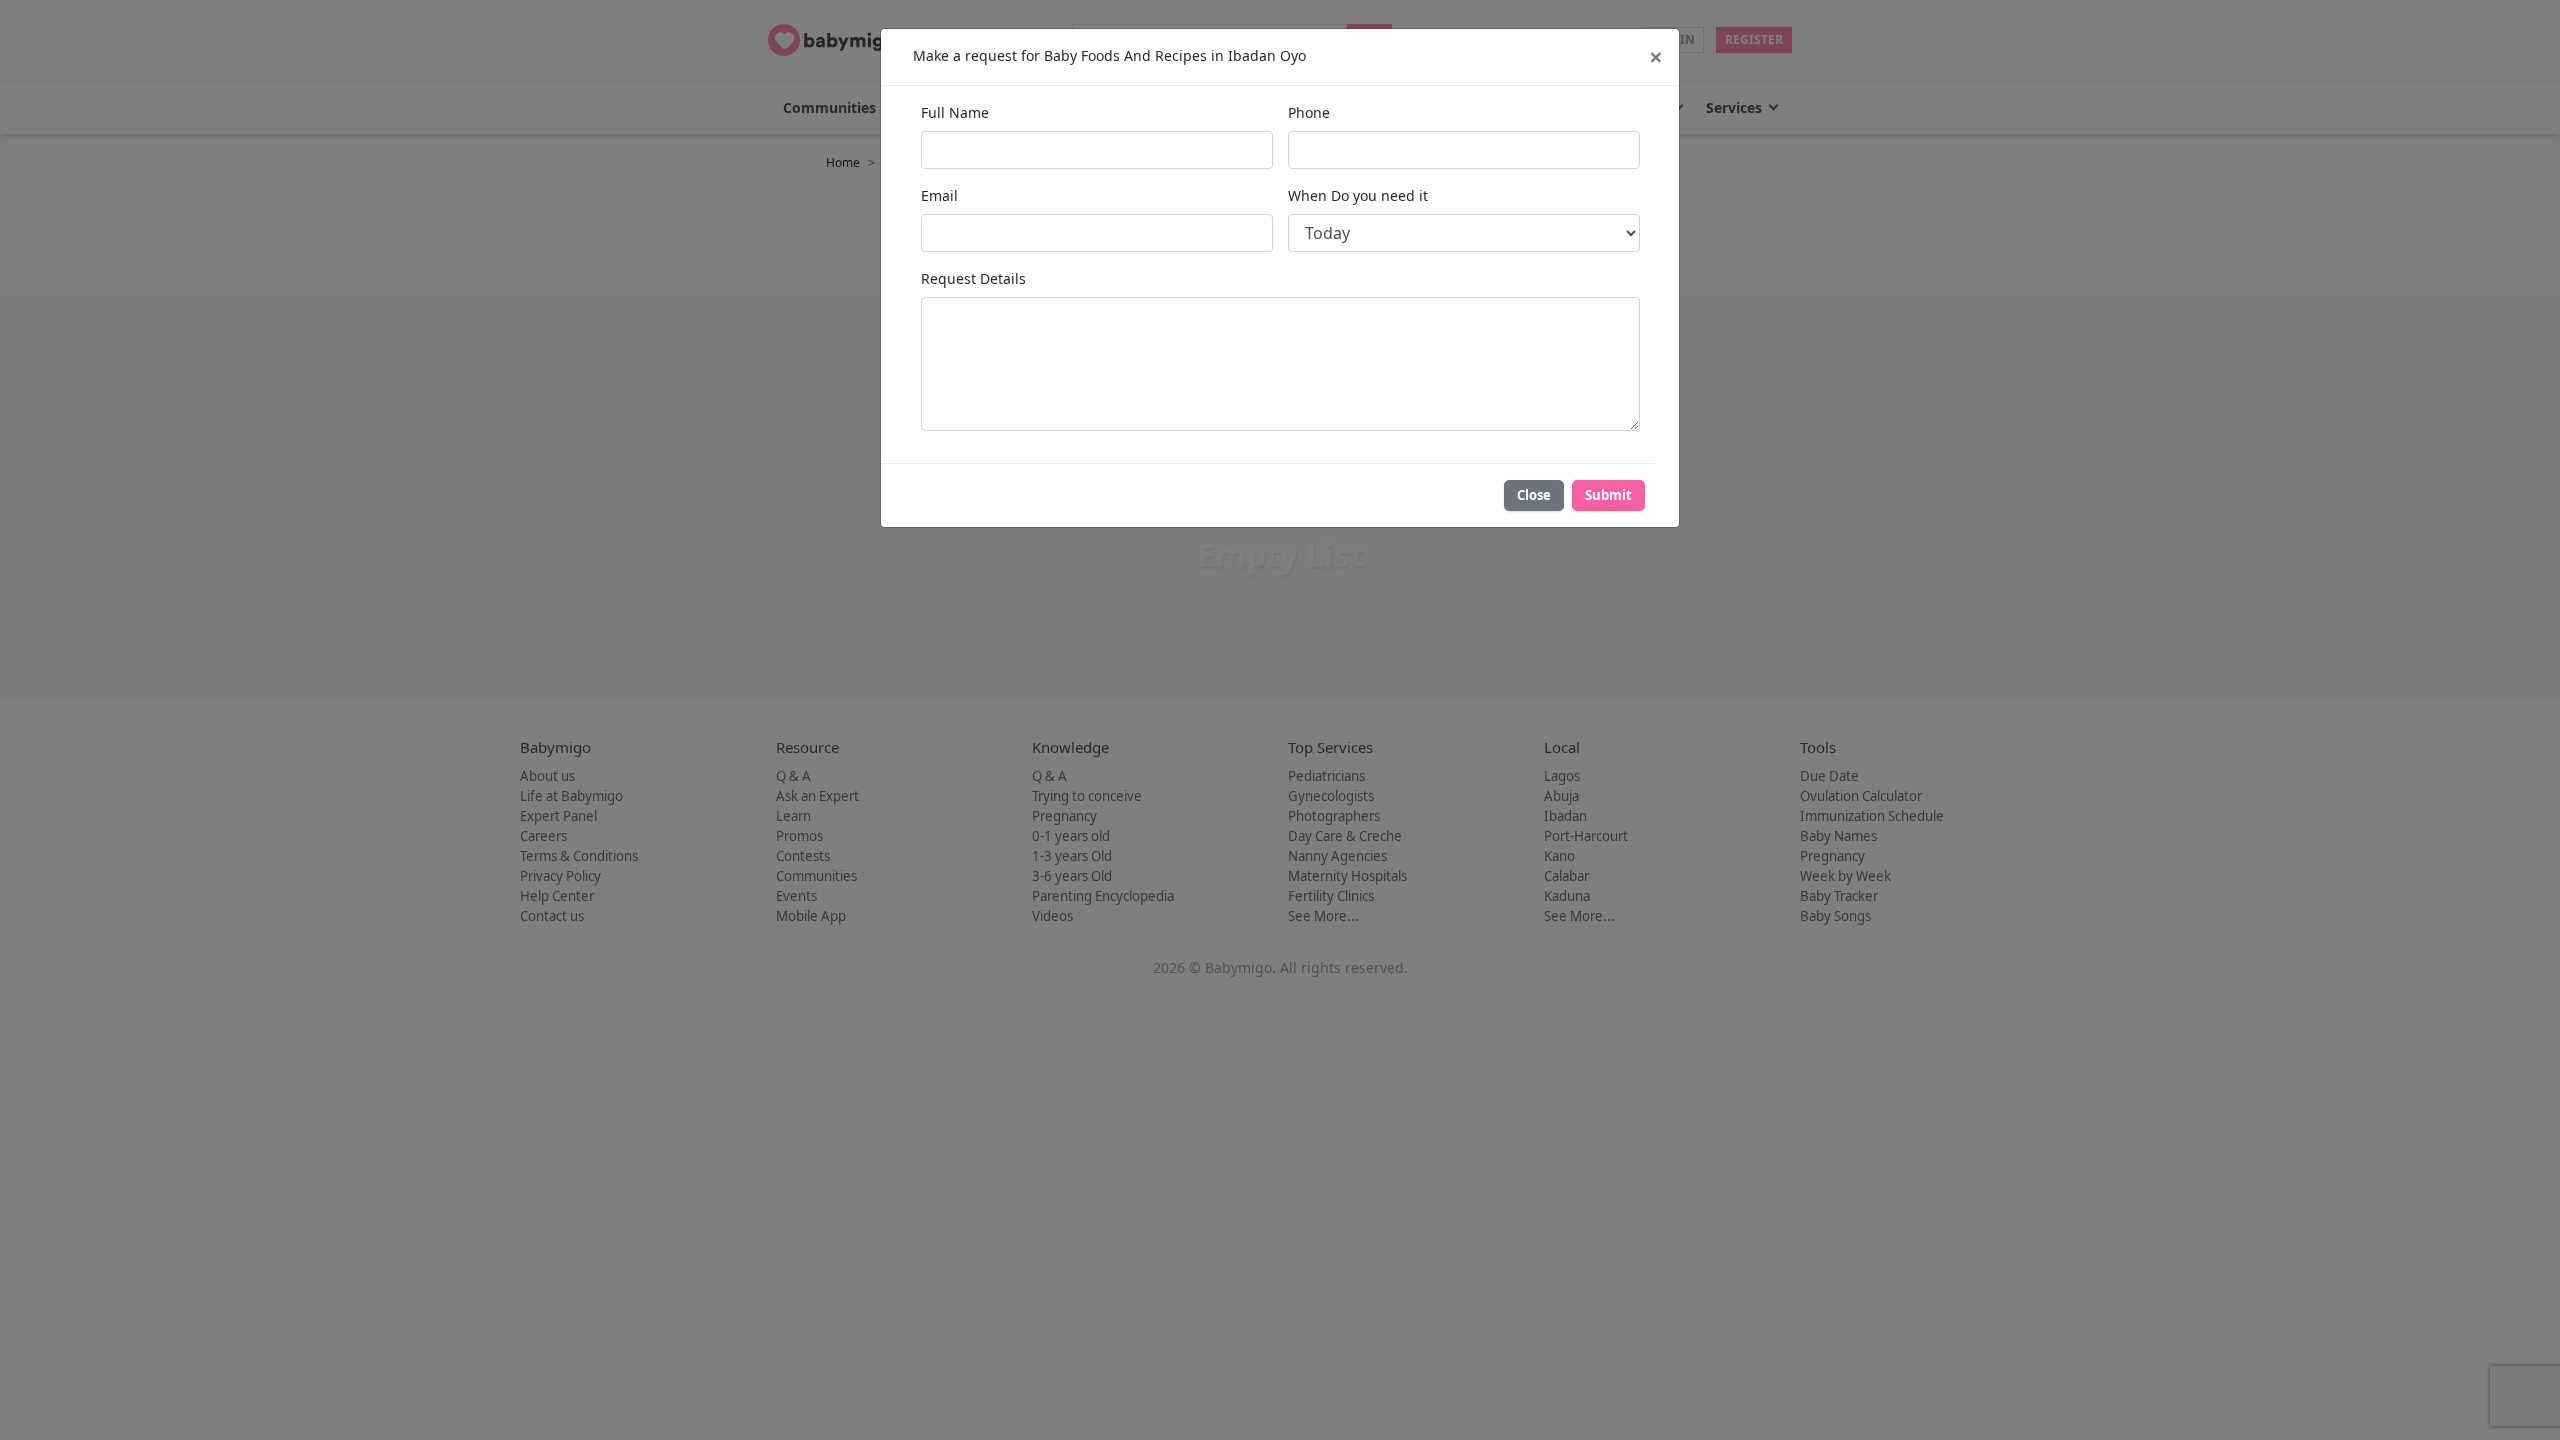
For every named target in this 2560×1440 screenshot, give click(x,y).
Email (939, 195)
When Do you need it (1358, 195)
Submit (1608, 495)
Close (1534, 495)
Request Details (973, 278)
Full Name (955, 112)
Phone (1309, 112)
